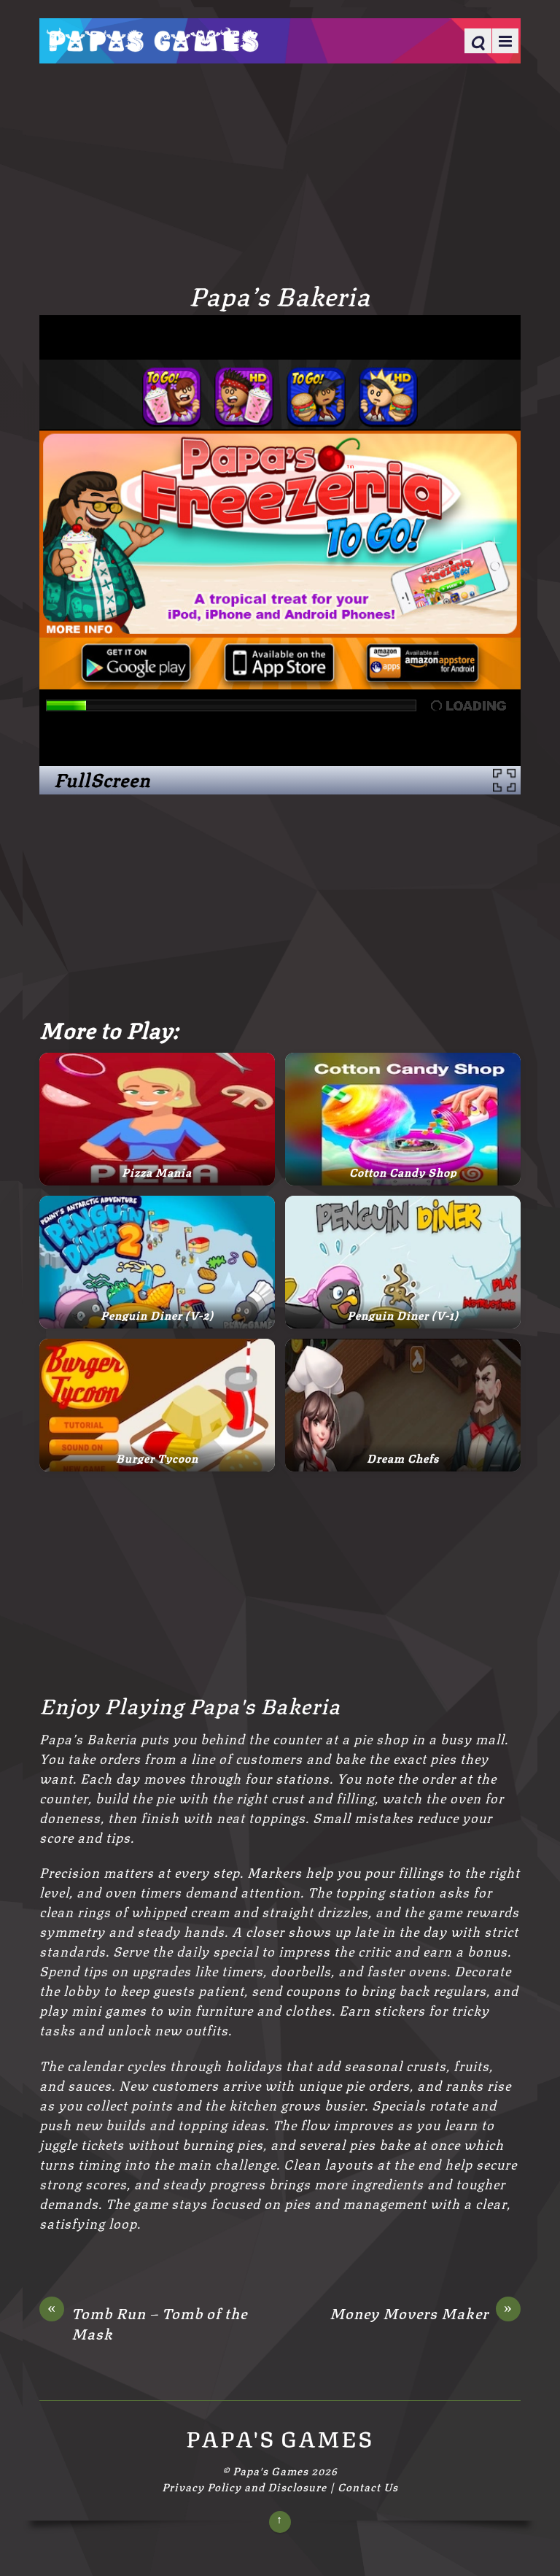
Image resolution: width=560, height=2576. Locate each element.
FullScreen (102, 779)
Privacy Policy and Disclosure (244, 2486)
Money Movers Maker (421, 2313)
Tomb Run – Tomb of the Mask (147, 2322)
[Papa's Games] (152, 42)
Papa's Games (271, 2470)
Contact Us (368, 2486)
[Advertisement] (280, 171)
